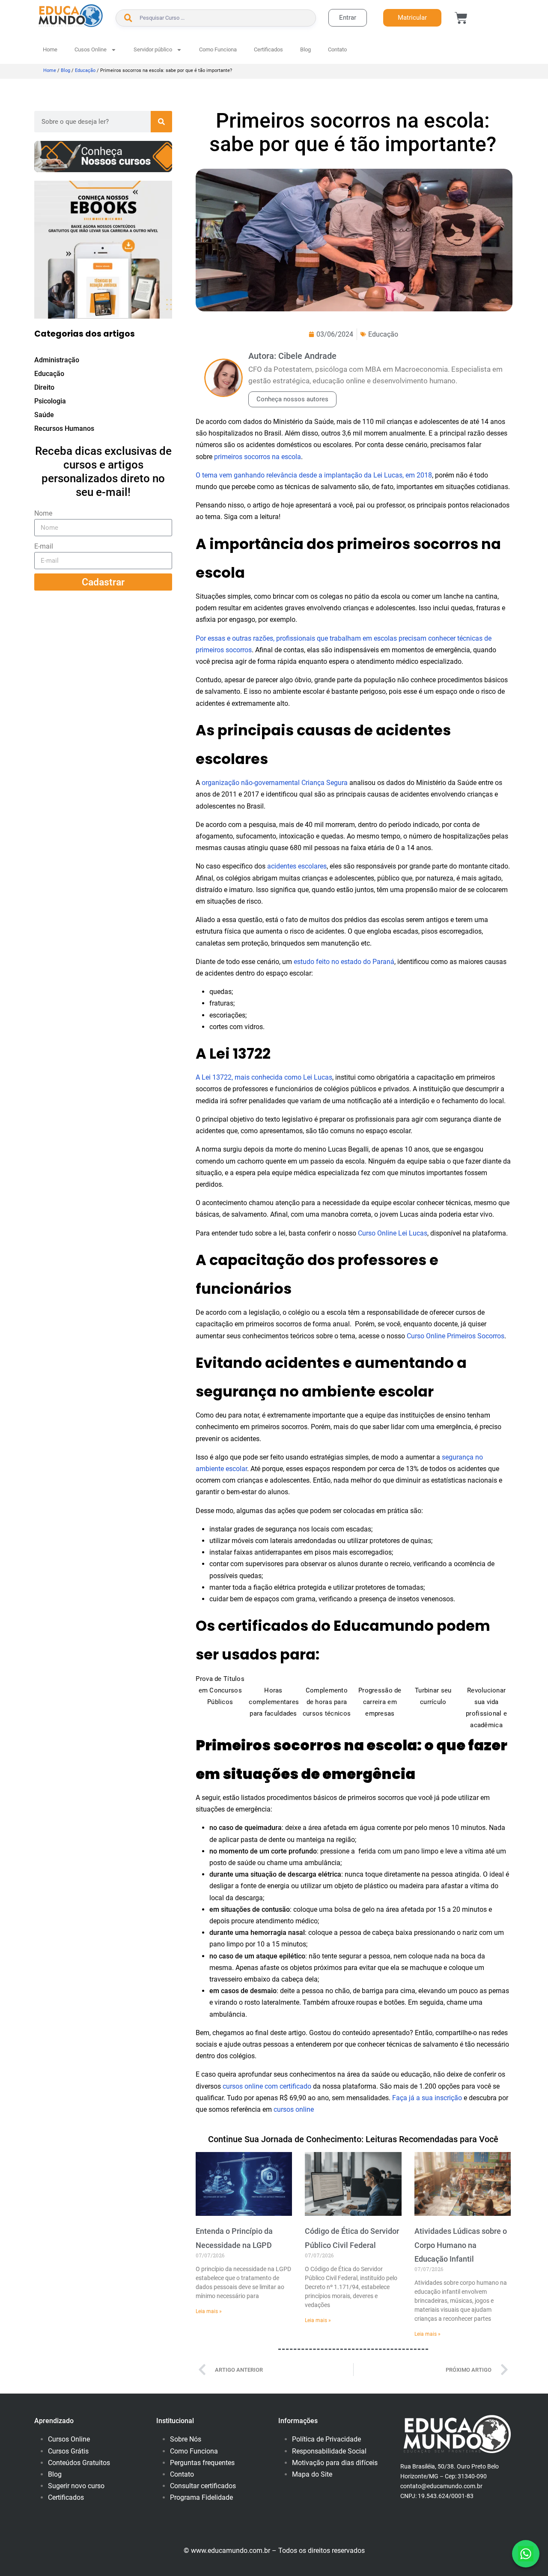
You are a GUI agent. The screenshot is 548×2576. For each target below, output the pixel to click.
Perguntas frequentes (202, 2463)
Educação (85, 70)
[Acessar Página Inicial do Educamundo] (71, 16)
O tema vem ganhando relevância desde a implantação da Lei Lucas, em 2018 (314, 475)
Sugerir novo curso (76, 2486)
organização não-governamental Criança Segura (275, 783)
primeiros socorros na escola (258, 457)
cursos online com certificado (267, 2086)
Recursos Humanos (64, 428)
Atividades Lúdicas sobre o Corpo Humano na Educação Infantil (461, 2245)
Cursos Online (69, 2439)
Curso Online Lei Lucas (393, 1233)
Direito (44, 387)
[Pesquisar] (161, 122)
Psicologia (50, 401)
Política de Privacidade (326, 2439)
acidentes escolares (297, 866)
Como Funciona (218, 49)
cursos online (294, 2109)
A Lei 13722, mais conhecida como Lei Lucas (264, 1077)
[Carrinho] (461, 18)
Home (50, 49)
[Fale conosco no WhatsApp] (526, 2554)
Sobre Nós (186, 2439)
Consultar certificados (203, 2486)
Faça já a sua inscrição (427, 2098)
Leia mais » (209, 2311)
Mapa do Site (312, 2474)
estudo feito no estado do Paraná (344, 962)
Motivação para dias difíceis (335, 2463)
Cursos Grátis (68, 2451)
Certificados (268, 49)
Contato (337, 49)
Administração (57, 360)
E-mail (44, 546)
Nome (43, 513)
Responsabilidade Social (329, 2451)
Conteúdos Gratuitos (79, 2463)
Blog (305, 49)
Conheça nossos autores (292, 399)
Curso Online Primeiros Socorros (456, 1336)
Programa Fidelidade (201, 2497)
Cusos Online (91, 49)
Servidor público (153, 49)
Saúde (44, 415)
